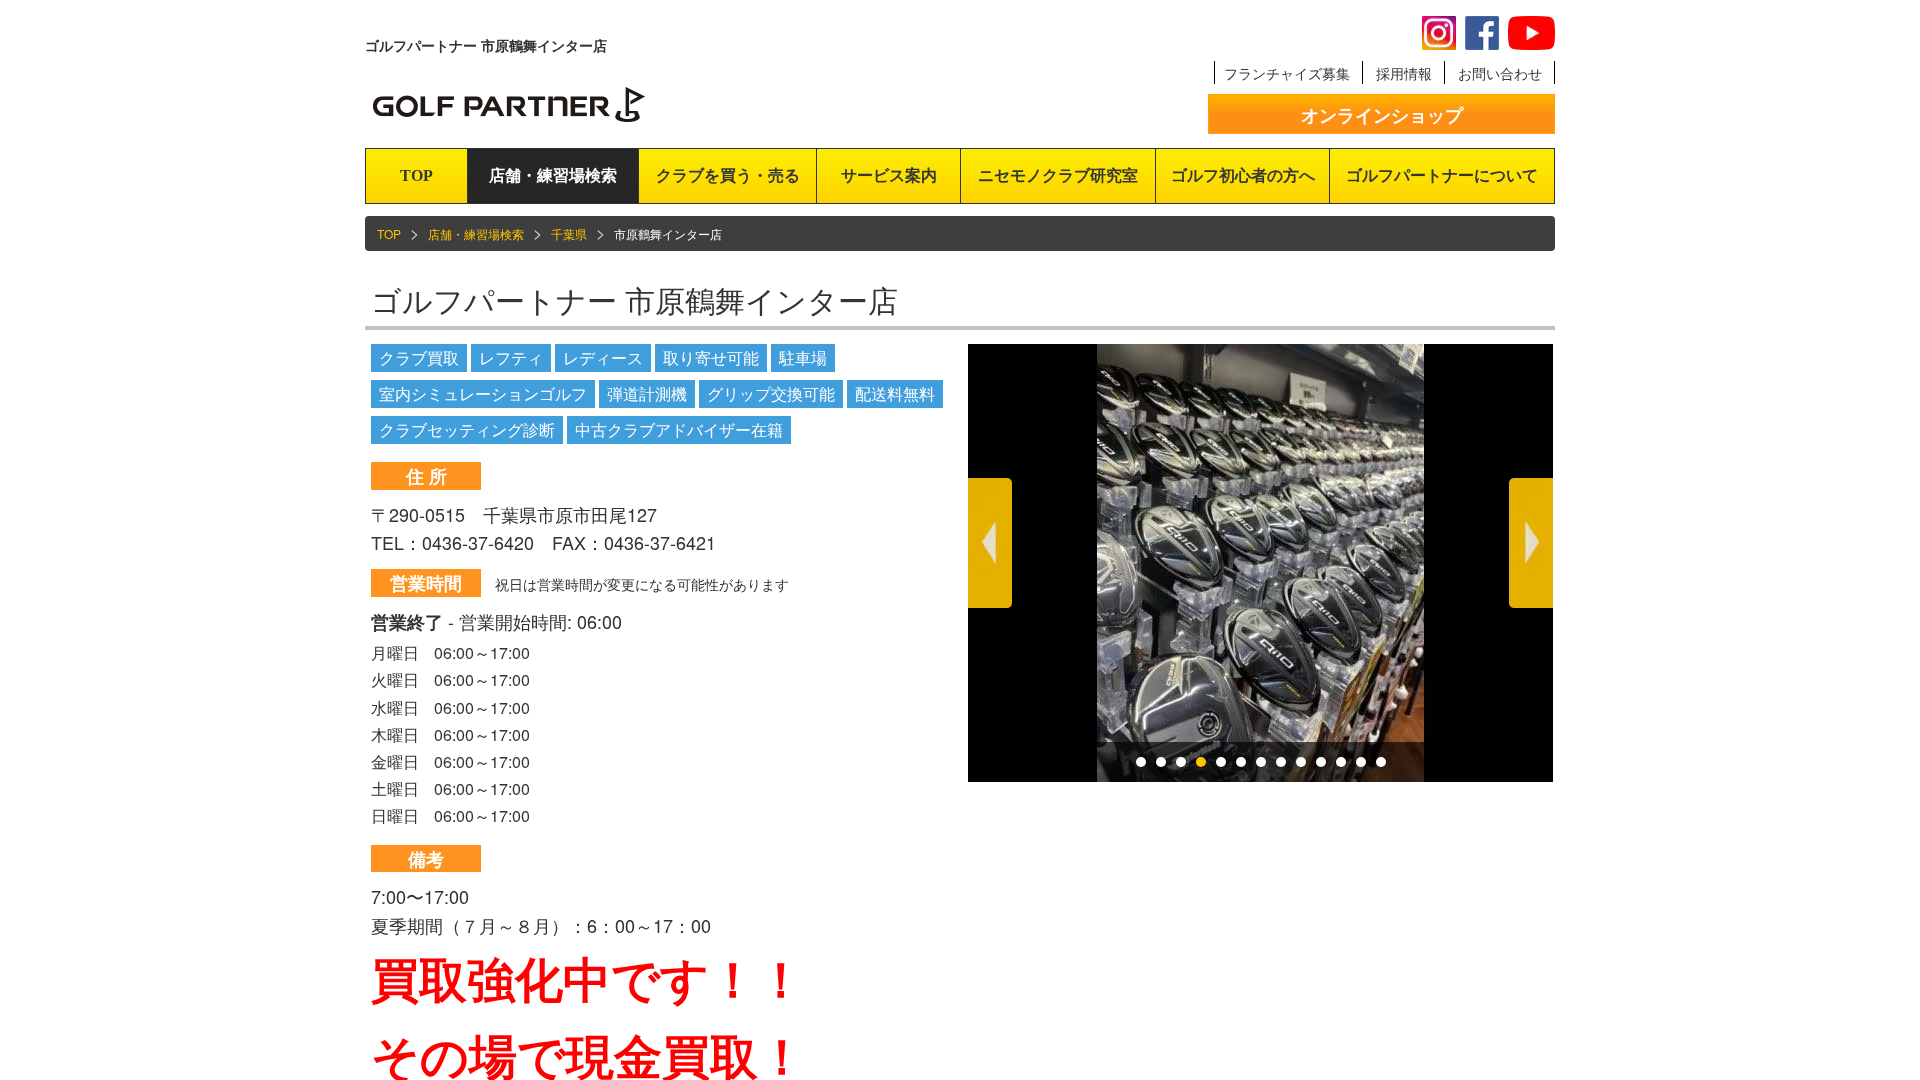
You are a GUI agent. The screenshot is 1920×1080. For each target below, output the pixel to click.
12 (1361, 762)
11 (1341, 762)
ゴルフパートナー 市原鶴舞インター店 (634, 299)
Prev (990, 543)
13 (1381, 762)
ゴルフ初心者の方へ (1243, 175)
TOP (416, 175)
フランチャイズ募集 (1287, 73)
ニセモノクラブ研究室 (1058, 175)
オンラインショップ (1382, 115)
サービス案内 (889, 175)
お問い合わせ (1500, 73)
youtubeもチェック (1531, 33)
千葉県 (569, 233)
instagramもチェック (1439, 33)
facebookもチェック (1482, 33)
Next (1531, 543)
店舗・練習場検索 (553, 175)
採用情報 (1404, 73)
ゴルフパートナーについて (1442, 175)
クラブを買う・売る (728, 175)
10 (1321, 762)
